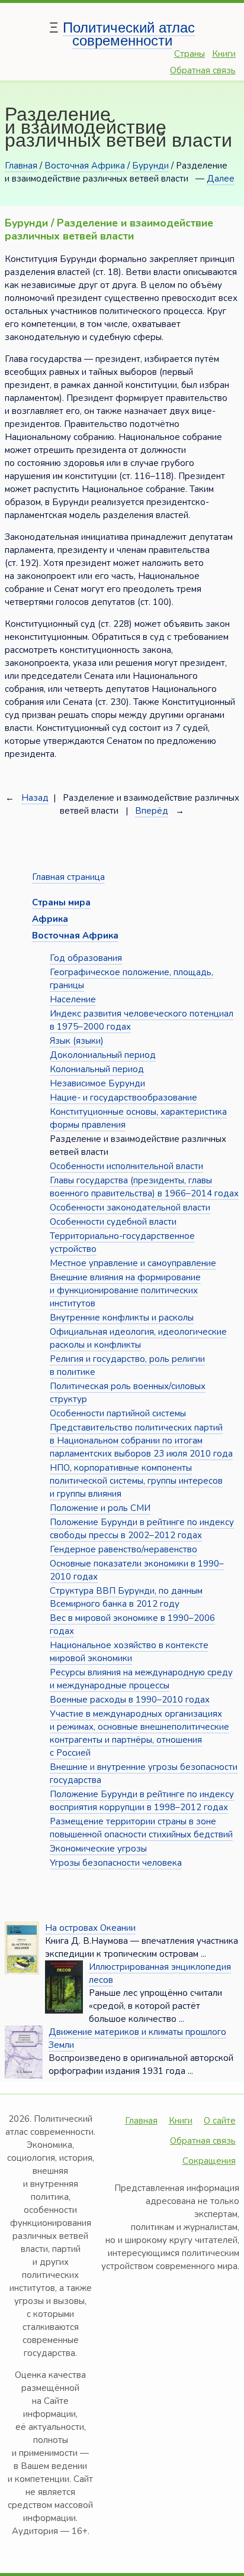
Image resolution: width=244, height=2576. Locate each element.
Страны (190, 54)
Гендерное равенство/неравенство (123, 1549)
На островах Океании (90, 1928)
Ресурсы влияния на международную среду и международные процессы (141, 1679)
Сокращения (209, 2161)
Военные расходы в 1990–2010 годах (130, 1700)
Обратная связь (203, 70)
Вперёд (152, 811)
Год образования (86, 958)
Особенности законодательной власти (130, 1208)
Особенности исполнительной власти (126, 1166)
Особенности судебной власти (113, 1222)
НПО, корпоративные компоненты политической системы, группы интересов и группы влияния (136, 1481)
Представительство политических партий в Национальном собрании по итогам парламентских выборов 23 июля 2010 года (141, 1441)
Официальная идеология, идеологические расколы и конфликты (138, 1338)
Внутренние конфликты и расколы (122, 1318)
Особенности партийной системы (118, 1413)
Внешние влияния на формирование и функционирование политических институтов (125, 1290)
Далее (221, 179)
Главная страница (68, 877)
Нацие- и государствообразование (123, 1098)
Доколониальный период (103, 1055)
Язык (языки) (77, 1041)
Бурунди (150, 166)
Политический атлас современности (129, 34)
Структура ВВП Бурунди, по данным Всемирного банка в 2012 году (126, 1597)
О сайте (220, 2121)
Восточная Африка (85, 166)
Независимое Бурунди (97, 1083)
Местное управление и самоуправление (133, 1263)
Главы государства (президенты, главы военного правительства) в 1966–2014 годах (144, 1187)
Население (73, 999)
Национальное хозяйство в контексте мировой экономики (129, 1652)
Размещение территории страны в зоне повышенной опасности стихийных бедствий (141, 1828)
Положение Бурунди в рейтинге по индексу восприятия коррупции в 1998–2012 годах (142, 1801)
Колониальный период (97, 1069)
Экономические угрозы (98, 1849)
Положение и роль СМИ (100, 1508)
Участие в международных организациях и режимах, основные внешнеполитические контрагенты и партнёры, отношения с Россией (139, 1733)
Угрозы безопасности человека (116, 1863)
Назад (35, 798)
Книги (224, 54)
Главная (21, 166)
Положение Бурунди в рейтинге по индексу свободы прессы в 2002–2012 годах (142, 1529)
